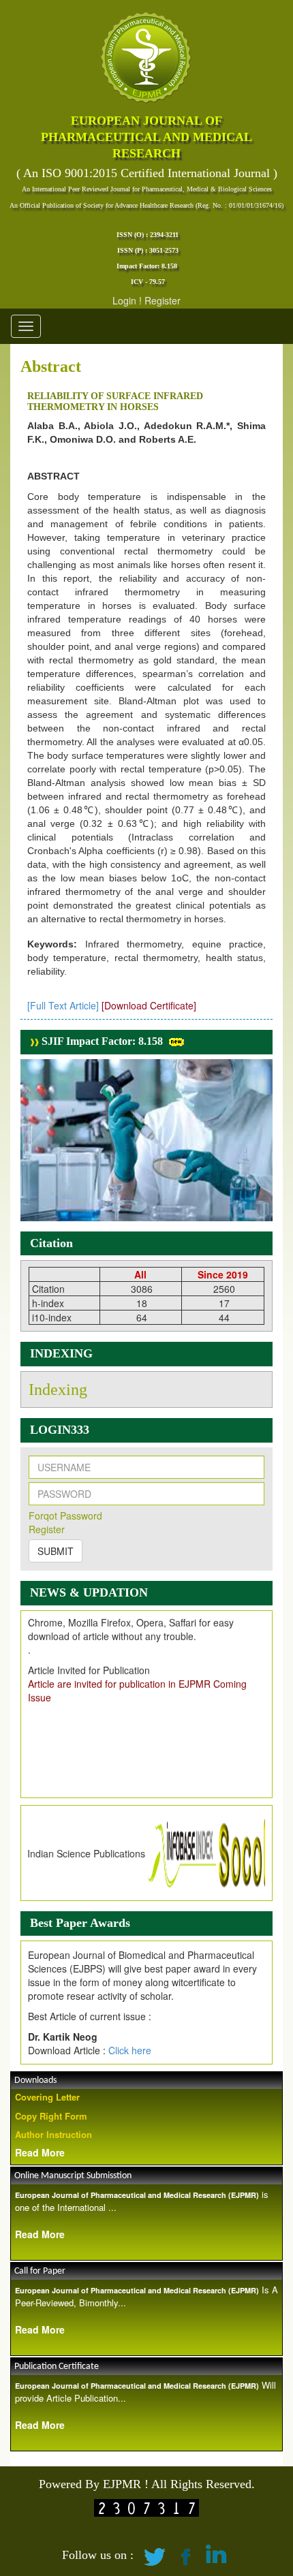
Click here (130, 2050)
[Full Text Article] (63, 1005)
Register (163, 300)
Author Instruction (53, 2134)
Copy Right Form (51, 2116)
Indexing (58, 1389)
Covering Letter (47, 2097)
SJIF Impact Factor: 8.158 (101, 1041)
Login (124, 300)
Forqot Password (65, 1515)
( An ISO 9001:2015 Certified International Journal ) (147, 173)
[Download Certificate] (149, 1005)
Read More (40, 2152)
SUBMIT (56, 1551)
